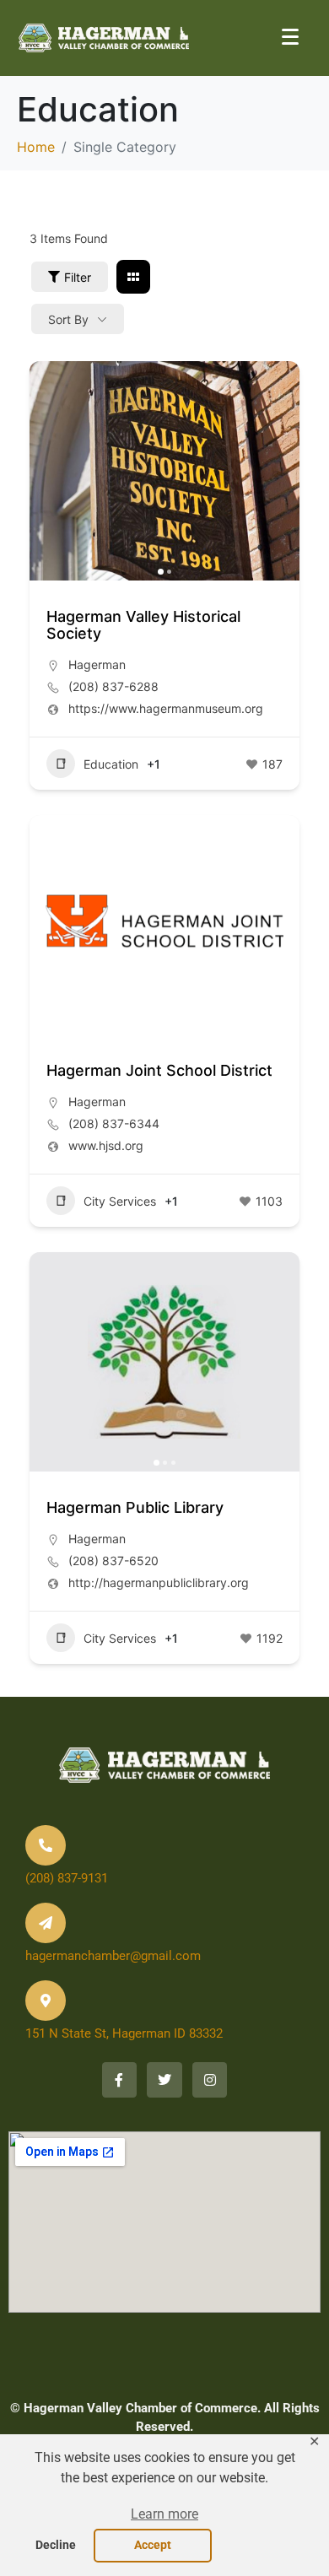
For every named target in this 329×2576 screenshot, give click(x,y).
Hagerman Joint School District (159, 1070)
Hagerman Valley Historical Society (143, 625)
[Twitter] (164, 2080)
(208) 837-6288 (113, 686)
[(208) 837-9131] (46, 1845)
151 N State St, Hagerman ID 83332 (124, 2033)
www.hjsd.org (106, 1145)
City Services (120, 1201)
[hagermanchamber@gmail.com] (46, 1923)
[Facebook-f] (120, 2080)
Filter (78, 277)
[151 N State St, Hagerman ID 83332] (46, 2001)
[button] (164, 2515)
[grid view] (133, 277)
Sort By (68, 319)
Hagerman (97, 664)
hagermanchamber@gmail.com (113, 1956)
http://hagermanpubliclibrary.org (159, 1582)
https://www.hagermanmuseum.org (166, 708)
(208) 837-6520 (113, 1561)
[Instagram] (210, 2080)
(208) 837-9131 (67, 1878)
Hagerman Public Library (135, 1507)
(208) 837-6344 (114, 1123)
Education (111, 764)
